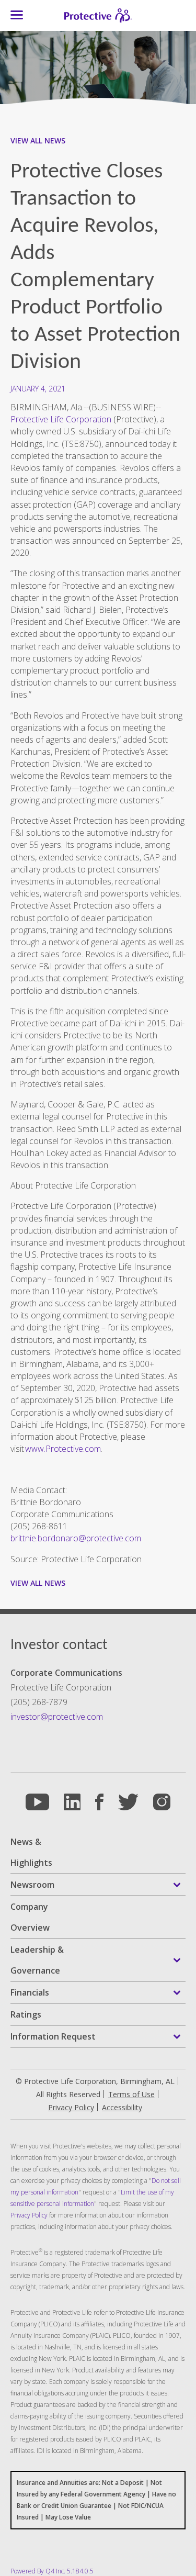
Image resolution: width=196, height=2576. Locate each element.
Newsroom (32, 1885)
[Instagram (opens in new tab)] (162, 1802)
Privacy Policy (29, 2215)
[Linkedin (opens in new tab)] (72, 1802)
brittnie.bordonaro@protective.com (76, 1538)
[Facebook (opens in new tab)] (99, 1802)
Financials (30, 1992)
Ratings (26, 2014)
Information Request (53, 2036)
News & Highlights (31, 1852)
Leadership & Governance (37, 1960)
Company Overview (30, 1917)
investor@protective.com (57, 1717)
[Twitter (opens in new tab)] (128, 1802)
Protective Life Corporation (61, 419)
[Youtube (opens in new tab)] (37, 1802)
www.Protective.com (63, 1449)
